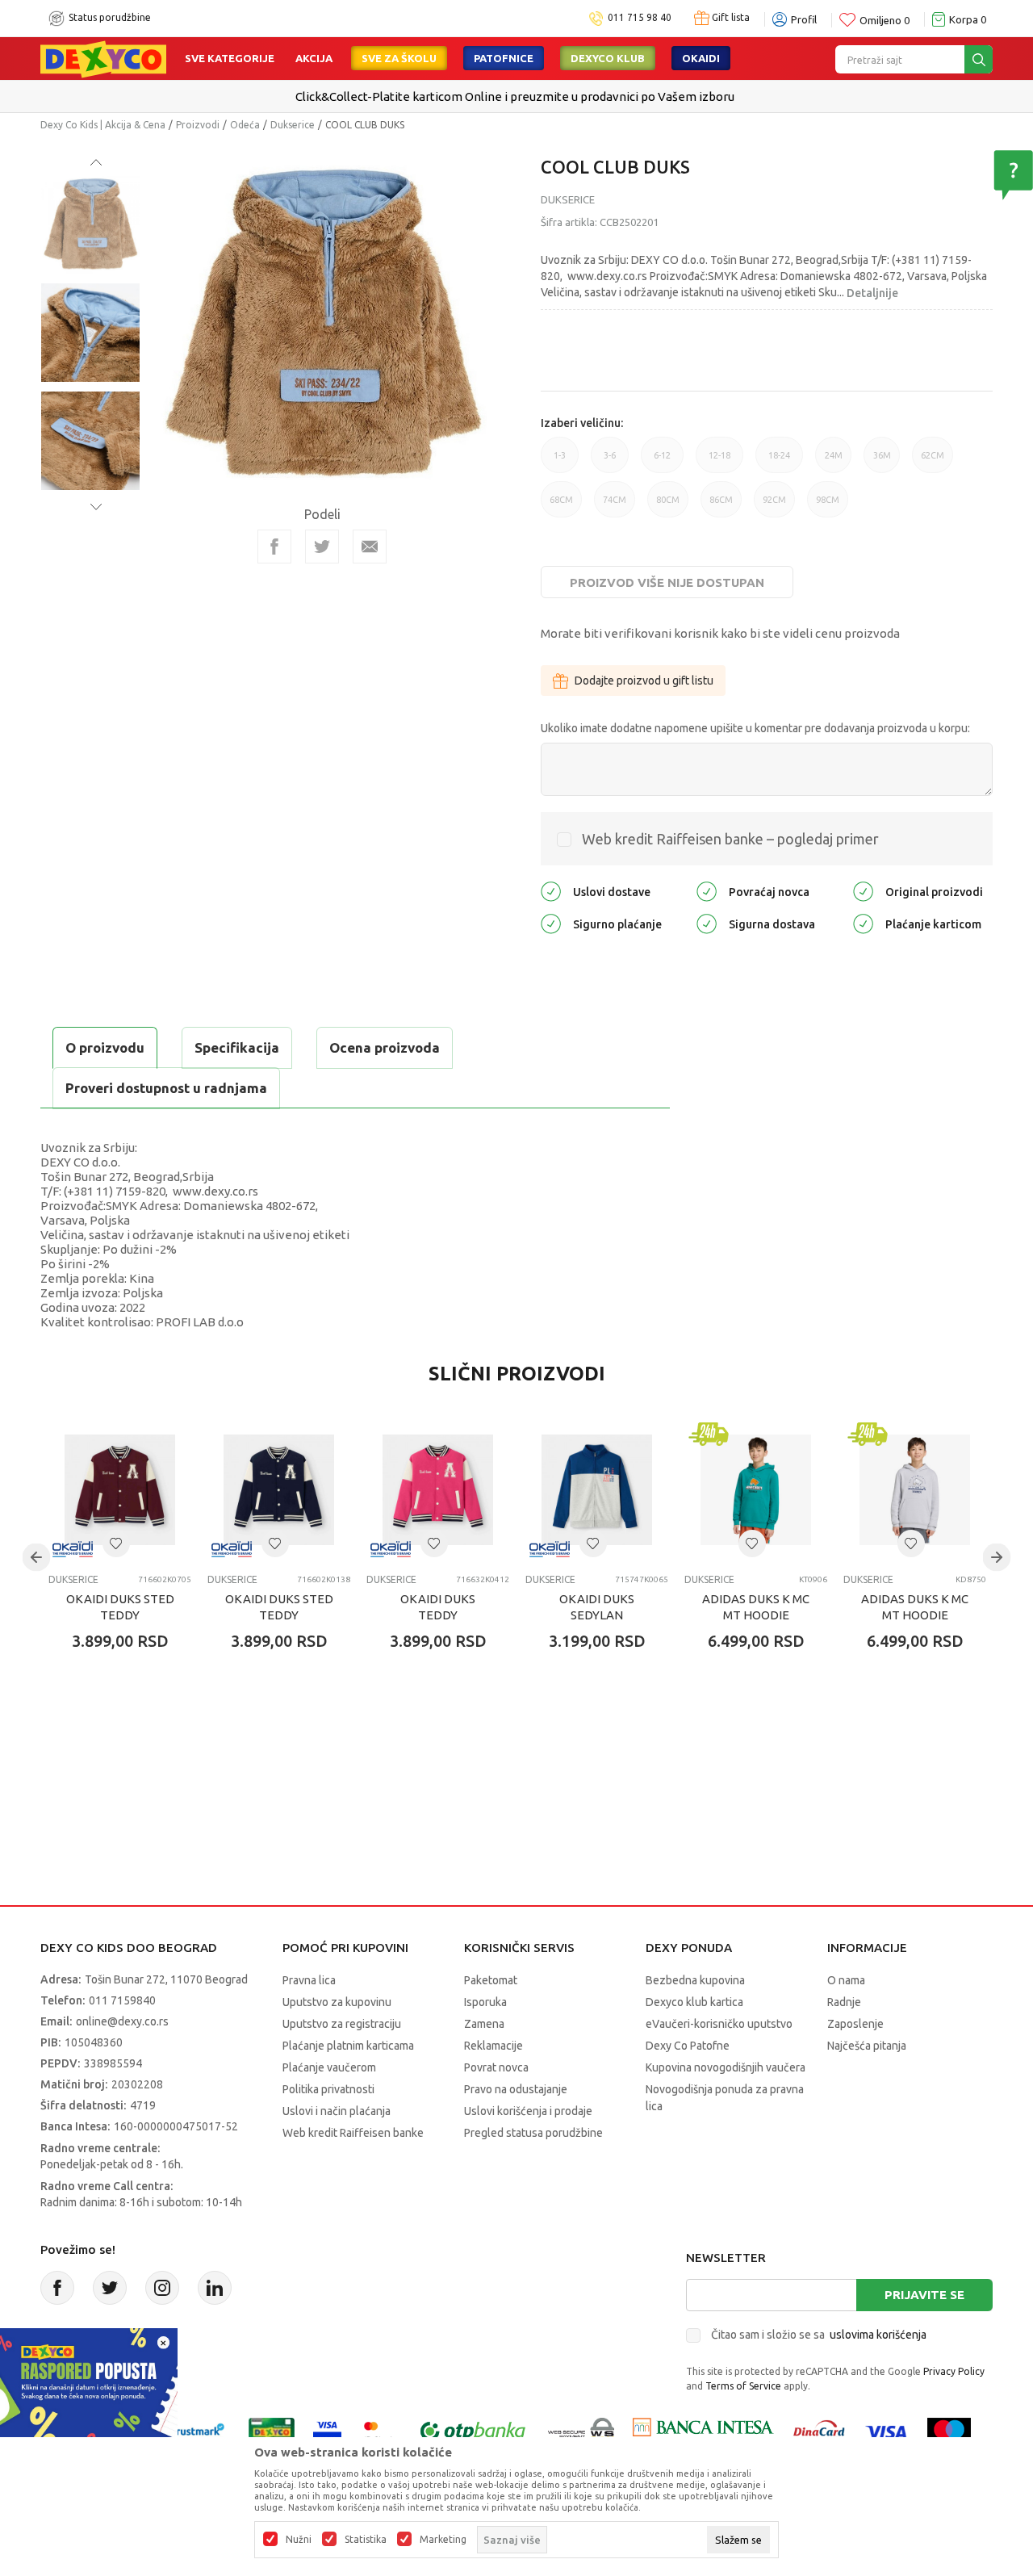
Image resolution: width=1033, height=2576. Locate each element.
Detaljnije (872, 293)
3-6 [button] (610, 462)
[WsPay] (581, 2431)
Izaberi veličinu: (582, 423)
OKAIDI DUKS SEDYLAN (597, 1607)
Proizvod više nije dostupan (667, 582)
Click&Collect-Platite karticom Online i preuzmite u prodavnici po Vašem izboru (515, 96)
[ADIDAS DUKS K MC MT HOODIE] (756, 1490)
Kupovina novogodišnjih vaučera (726, 2067)
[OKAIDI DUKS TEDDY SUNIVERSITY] (438, 1490)
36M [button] (882, 462)
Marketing (443, 2540)
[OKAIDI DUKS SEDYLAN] (597, 1490)
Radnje (844, 2002)
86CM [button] (721, 506)
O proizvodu (105, 1047)
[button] (116, 1544)
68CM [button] (561, 506)
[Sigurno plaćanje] (551, 923)
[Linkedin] (215, 2288)
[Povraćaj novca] (707, 891)
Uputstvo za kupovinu (337, 2002)
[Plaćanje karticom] (863, 923)
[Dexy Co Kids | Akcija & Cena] (103, 58)
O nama (846, 1980)
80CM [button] (668, 506)
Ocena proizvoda (385, 1047)
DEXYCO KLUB (608, 58)
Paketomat (491, 1980)
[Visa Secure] (327, 2431)
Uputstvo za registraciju (342, 2024)
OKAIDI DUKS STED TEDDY (120, 1607)
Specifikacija (237, 1047)
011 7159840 (122, 2000)
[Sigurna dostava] (707, 923)
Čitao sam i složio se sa (819, 2335)
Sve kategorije (230, 58)
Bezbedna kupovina (695, 1980)
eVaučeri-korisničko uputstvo (719, 2024)
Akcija (314, 58)
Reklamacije (493, 2046)
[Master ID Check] (379, 2431)
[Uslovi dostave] (551, 891)
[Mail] (370, 547)
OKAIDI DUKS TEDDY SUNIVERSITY (438, 1615)
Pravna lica (309, 1980)
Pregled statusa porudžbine (533, 2133)
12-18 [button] (719, 462)
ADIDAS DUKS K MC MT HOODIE (756, 1607)
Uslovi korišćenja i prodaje (528, 2111)
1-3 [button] (560, 462)
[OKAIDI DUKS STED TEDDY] (120, 1490)
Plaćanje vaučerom (329, 2067)
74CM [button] (615, 506)
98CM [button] (828, 506)
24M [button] (834, 462)
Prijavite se (924, 2295)
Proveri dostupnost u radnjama (166, 1088)
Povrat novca (496, 2067)
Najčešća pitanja (867, 2046)
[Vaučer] (272, 2431)
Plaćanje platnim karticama (348, 2046)
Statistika (366, 2540)
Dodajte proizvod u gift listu (644, 681)
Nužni (299, 2540)
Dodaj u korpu (134, 1736)
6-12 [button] (662, 462)
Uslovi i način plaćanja (337, 2111)
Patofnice (504, 58)
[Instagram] (162, 2288)
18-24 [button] (779, 462)
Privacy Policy (954, 2371)
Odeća (245, 125)
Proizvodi (198, 125)
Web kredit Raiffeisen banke (353, 2133)
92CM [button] (774, 506)
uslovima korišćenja (878, 2335)
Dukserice (293, 125)
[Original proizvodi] (863, 891)
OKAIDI (701, 58)
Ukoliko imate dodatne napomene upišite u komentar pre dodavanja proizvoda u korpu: (755, 728)
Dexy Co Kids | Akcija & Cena (103, 125)
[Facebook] (274, 547)
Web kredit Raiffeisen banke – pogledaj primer (730, 839)
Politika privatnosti (328, 2089)
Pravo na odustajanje (516, 2089)
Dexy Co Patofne (688, 2046)
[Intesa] (703, 2431)
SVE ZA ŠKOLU (399, 58)
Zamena (484, 2024)
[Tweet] (322, 547)
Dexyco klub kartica (694, 2002)
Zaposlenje (855, 2024)
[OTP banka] (473, 2431)
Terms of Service (743, 2386)
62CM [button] (933, 462)
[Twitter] (110, 2288)
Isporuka (485, 2002)
